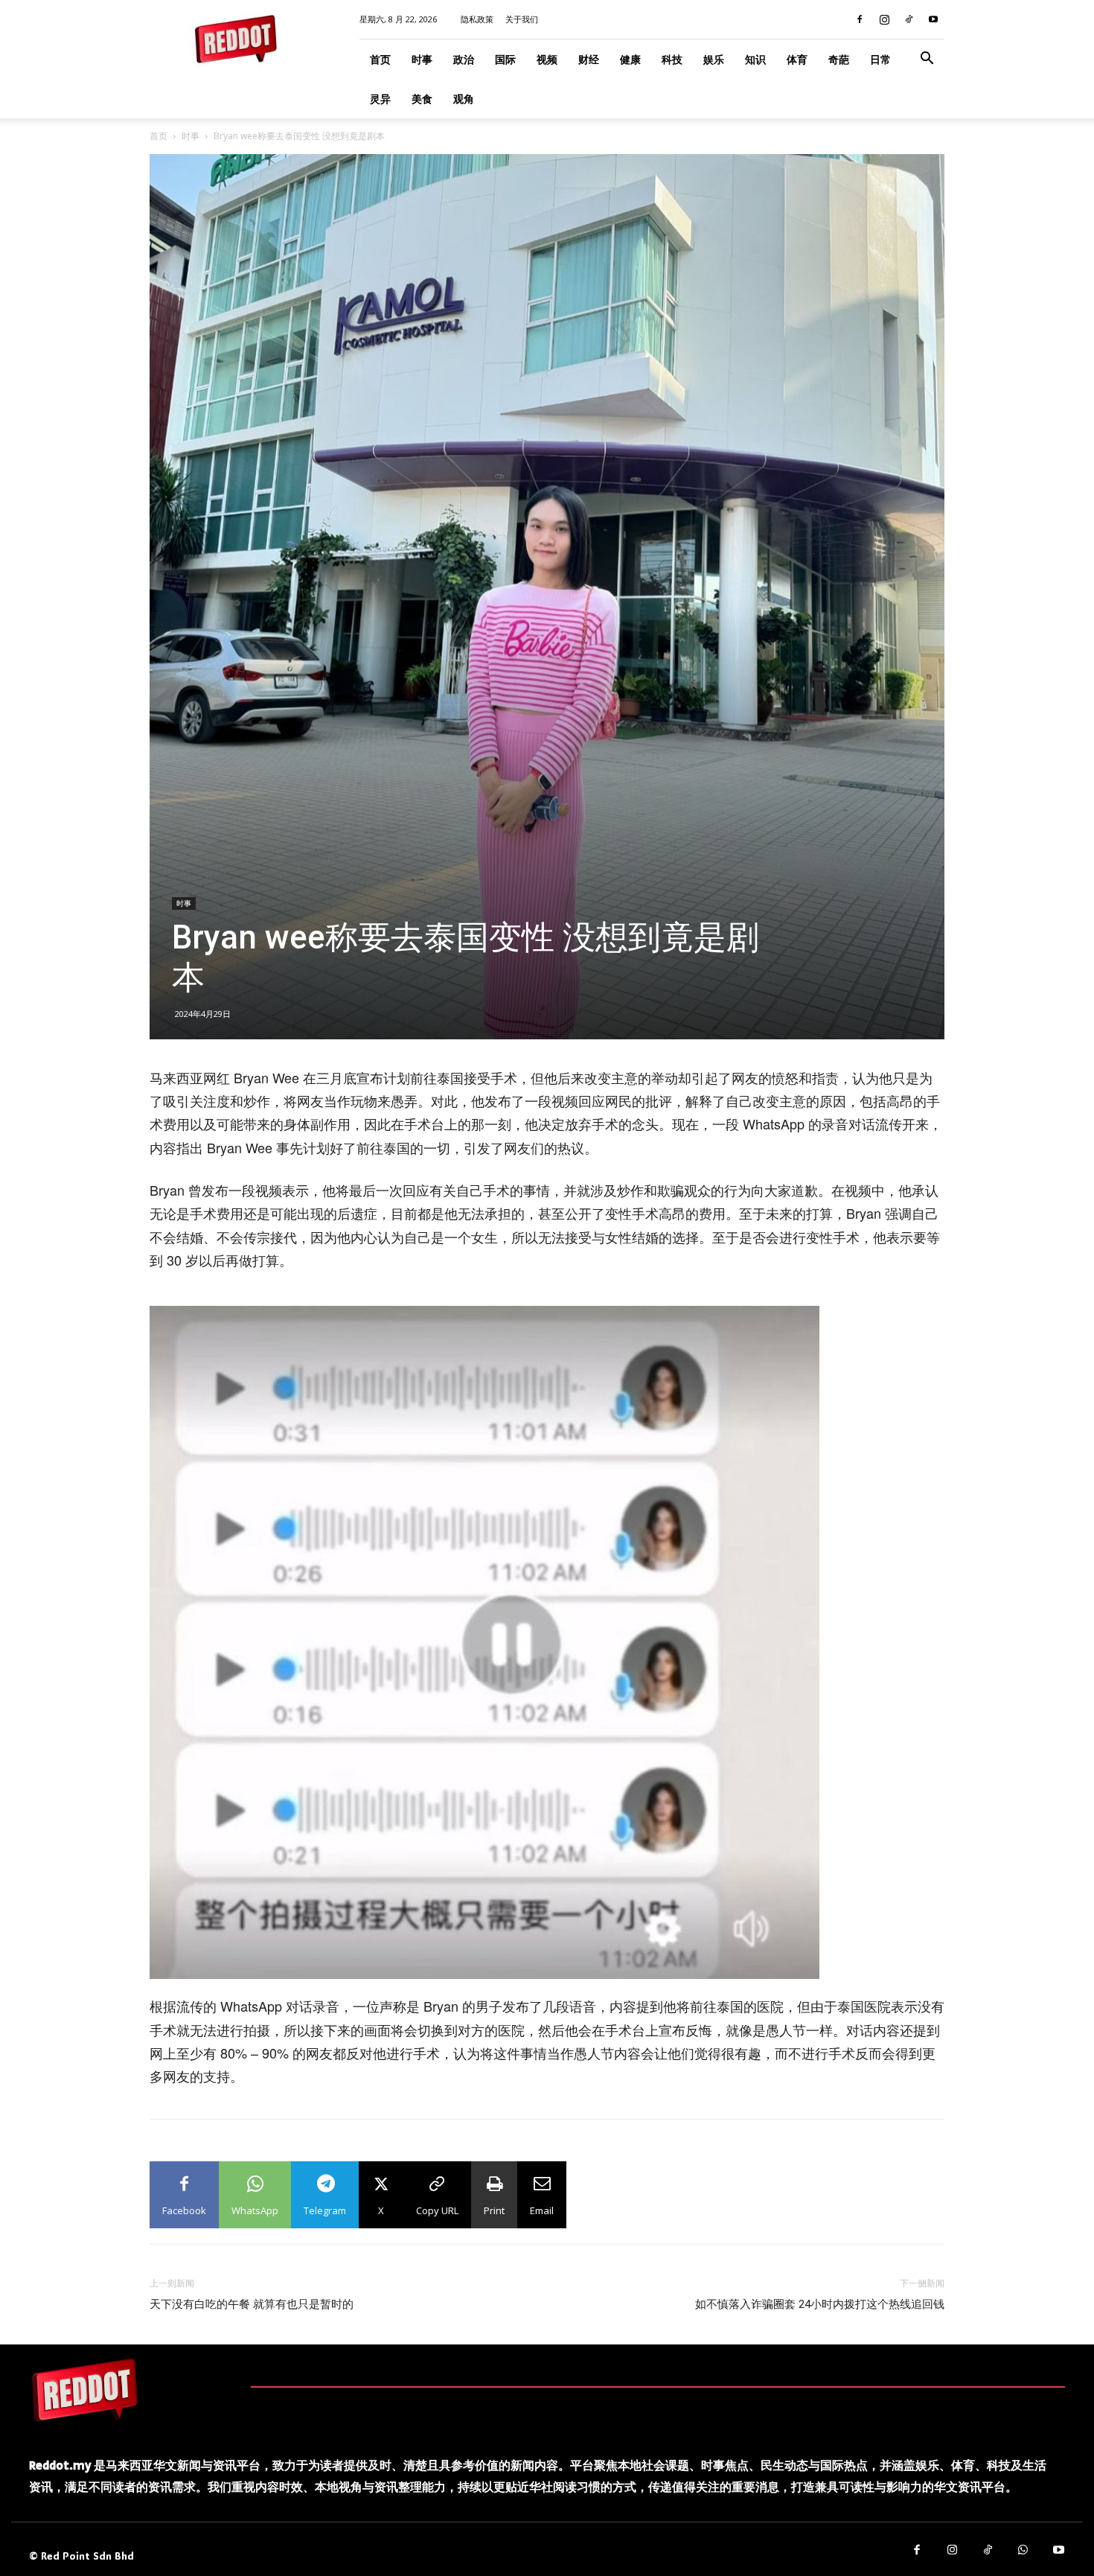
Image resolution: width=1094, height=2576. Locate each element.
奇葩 (839, 59)
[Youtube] (933, 19)
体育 (797, 59)
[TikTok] (909, 19)
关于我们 (522, 19)
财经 (589, 59)
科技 (672, 59)
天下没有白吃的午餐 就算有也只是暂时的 (252, 2304)
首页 (380, 59)
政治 (464, 59)
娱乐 (714, 59)
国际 (505, 59)
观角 (464, 99)
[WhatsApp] (1023, 2551)
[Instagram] (884, 19)
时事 (422, 59)
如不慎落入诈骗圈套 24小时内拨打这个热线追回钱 (820, 2304)
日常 (880, 59)
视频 (547, 59)
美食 (422, 99)
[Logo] (85, 2389)
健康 (630, 59)
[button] (927, 60)
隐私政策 (477, 19)
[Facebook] (860, 19)
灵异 (380, 99)
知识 (755, 59)
